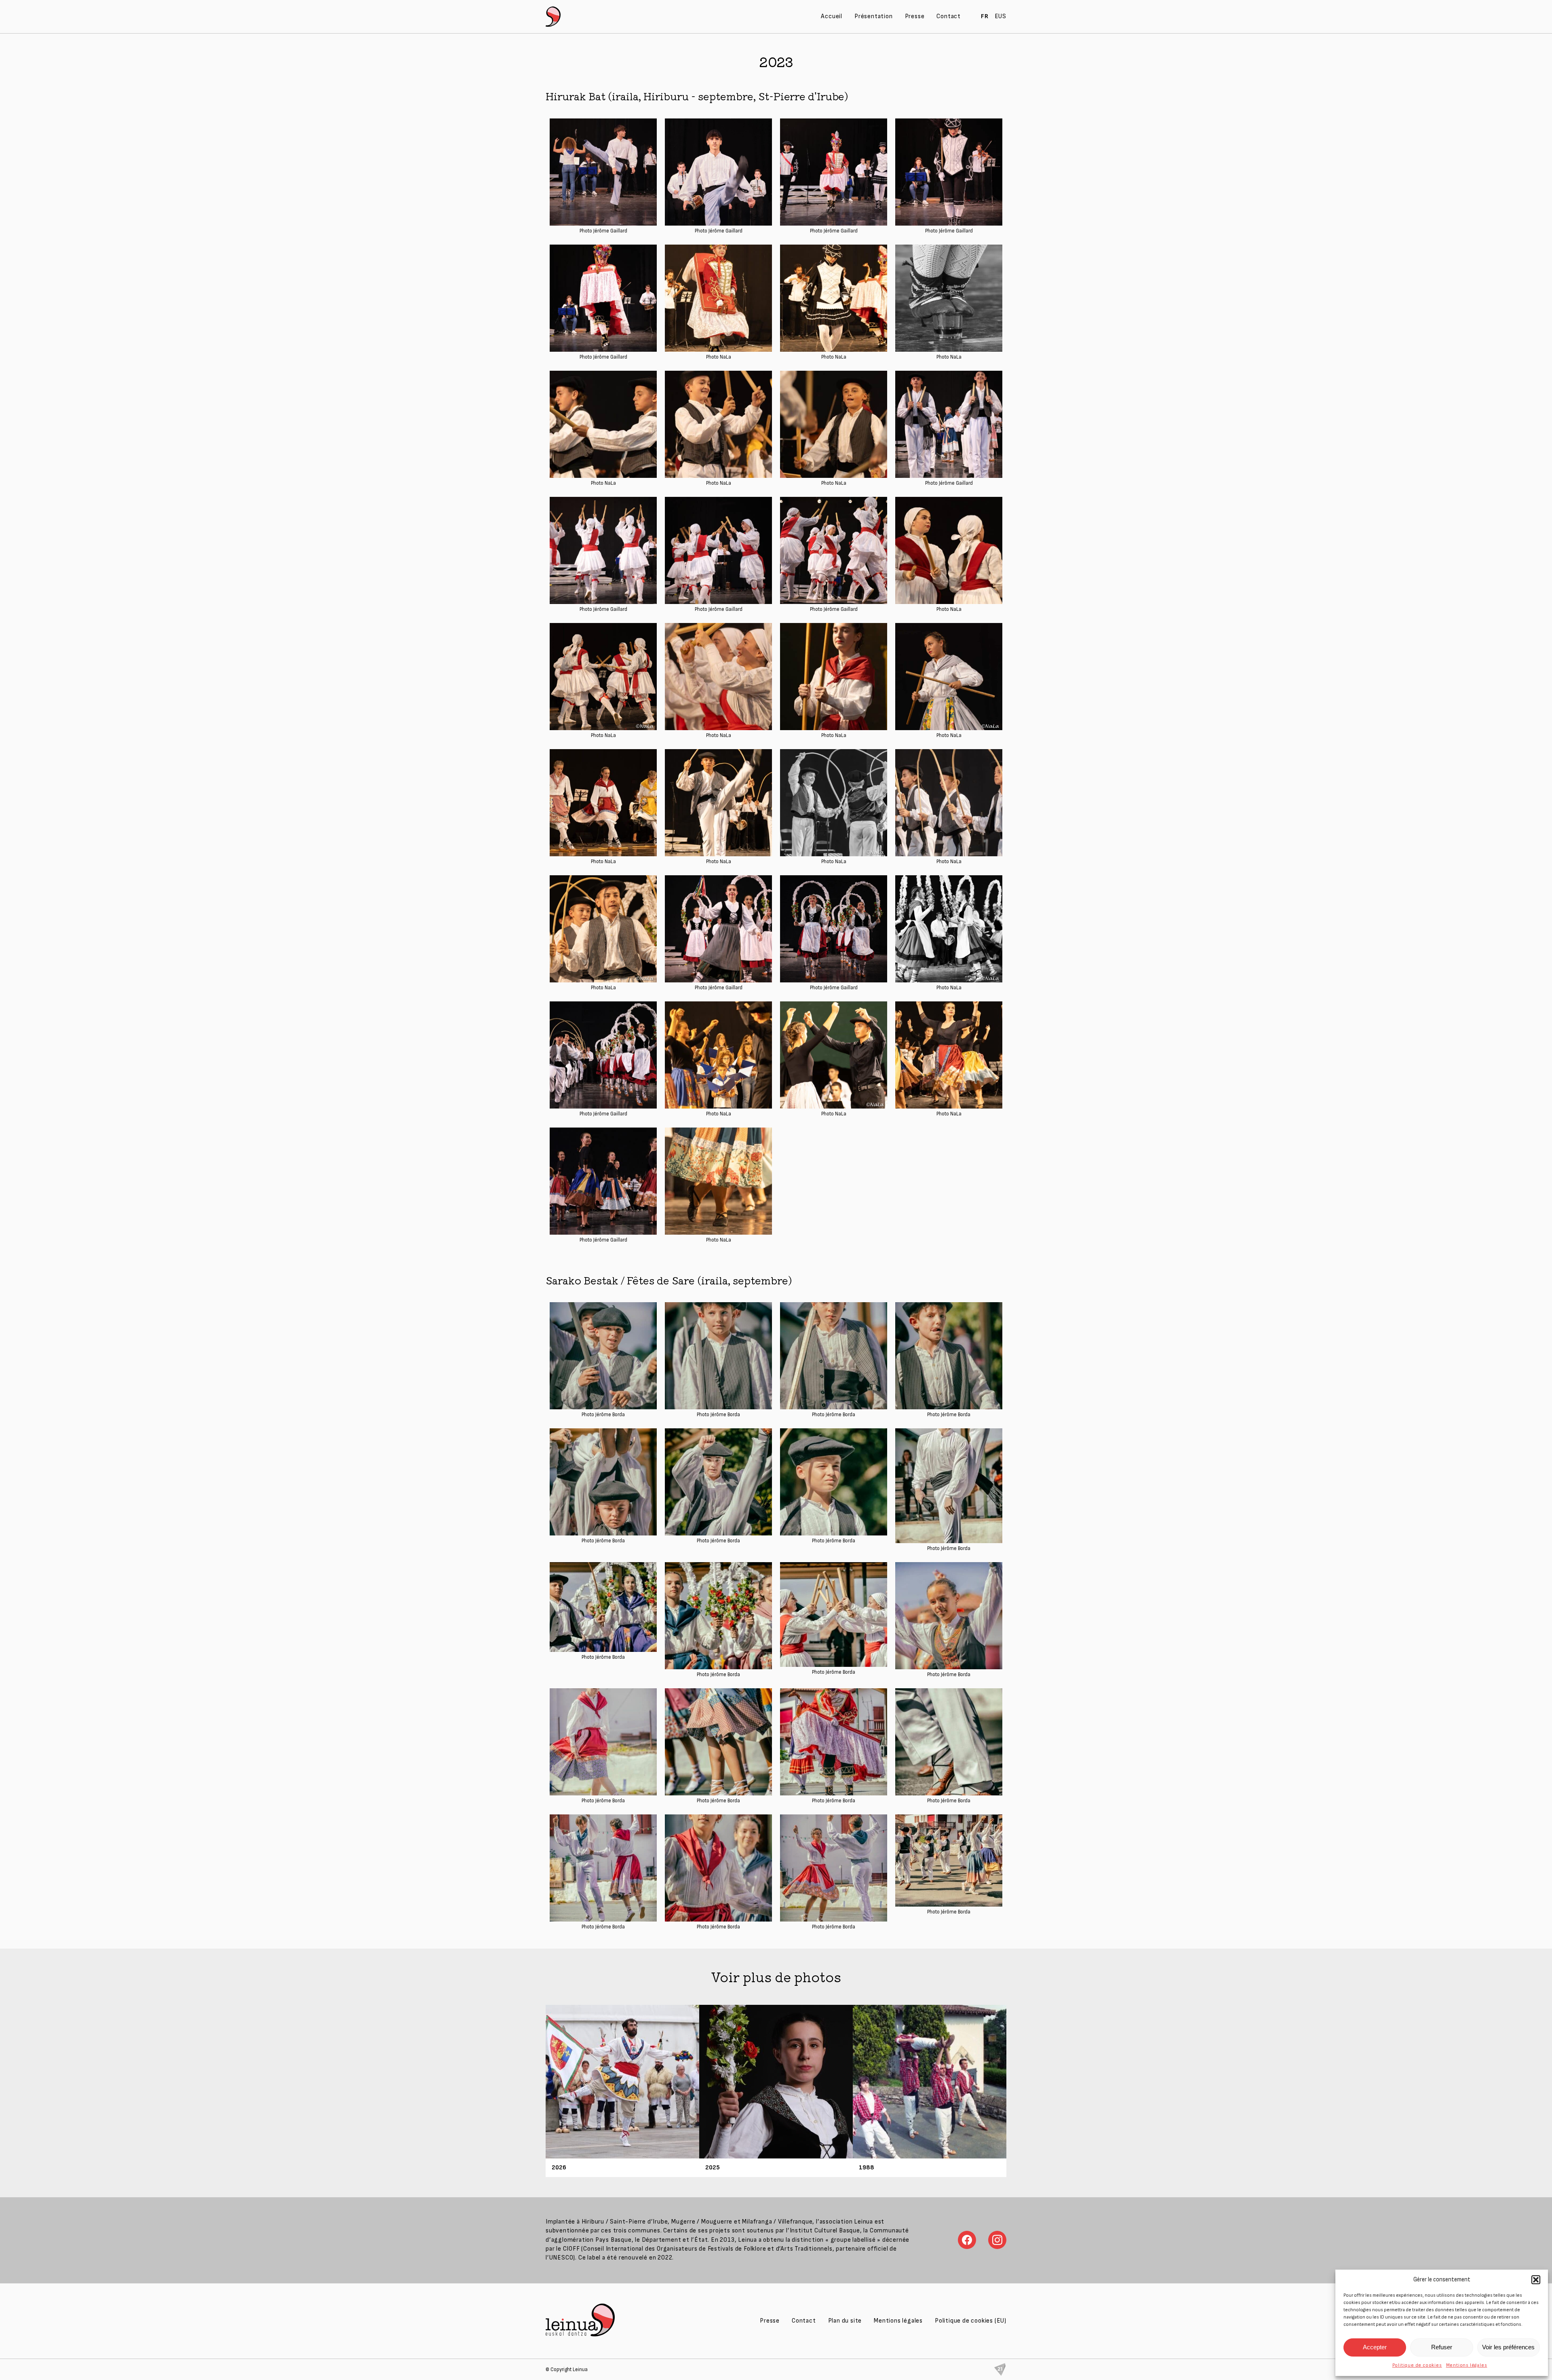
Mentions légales (1467, 2365)
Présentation (874, 16)
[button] (1536, 2280)
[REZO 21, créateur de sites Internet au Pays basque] (1000, 2369)
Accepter (1375, 2347)
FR (985, 16)
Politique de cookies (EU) (971, 2321)
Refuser (1442, 2347)
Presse (915, 16)
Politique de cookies (1417, 2365)
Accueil (832, 16)
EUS (1001, 16)
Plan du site (845, 2321)
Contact (949, 16)
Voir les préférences (1508, 2347)
